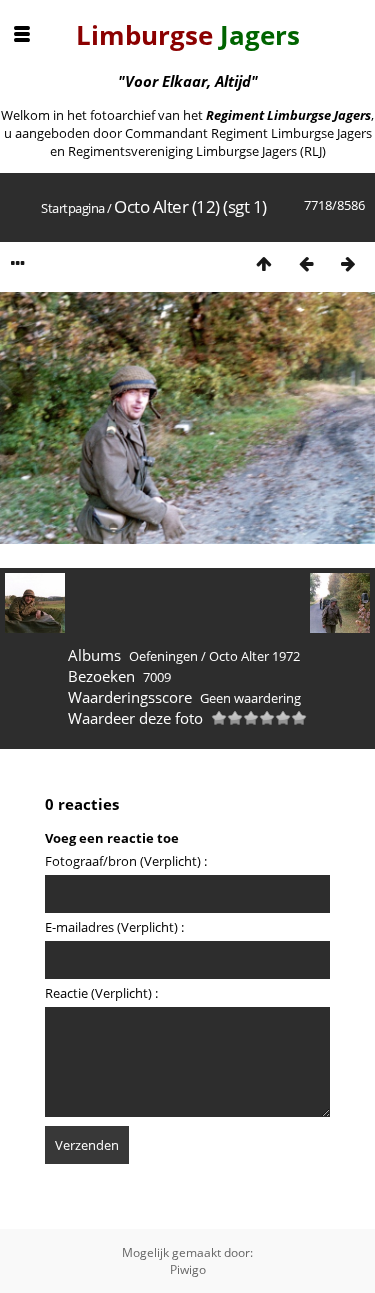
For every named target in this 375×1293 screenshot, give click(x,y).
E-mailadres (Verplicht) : (114, 927)
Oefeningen (163, 656)
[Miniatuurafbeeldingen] (264, 263)
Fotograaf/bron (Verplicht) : (126, 861)
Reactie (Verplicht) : (101, 993)
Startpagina (73, 208)
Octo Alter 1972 (254, 656)
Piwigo (188, 1269)
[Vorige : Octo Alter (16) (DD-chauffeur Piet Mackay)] (306, 263)
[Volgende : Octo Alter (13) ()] (348, 263)
